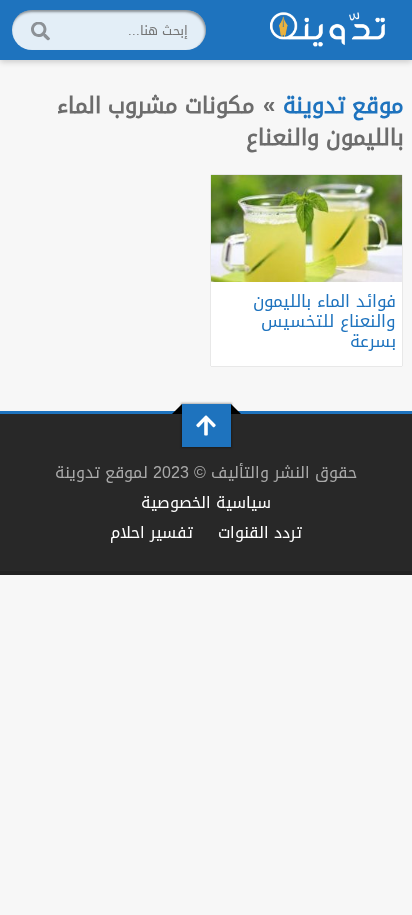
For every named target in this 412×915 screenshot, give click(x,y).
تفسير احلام (151, 532)
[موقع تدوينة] (328, 30)
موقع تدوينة (343, 105)
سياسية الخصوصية (206, 502)
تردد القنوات (260, 532)
